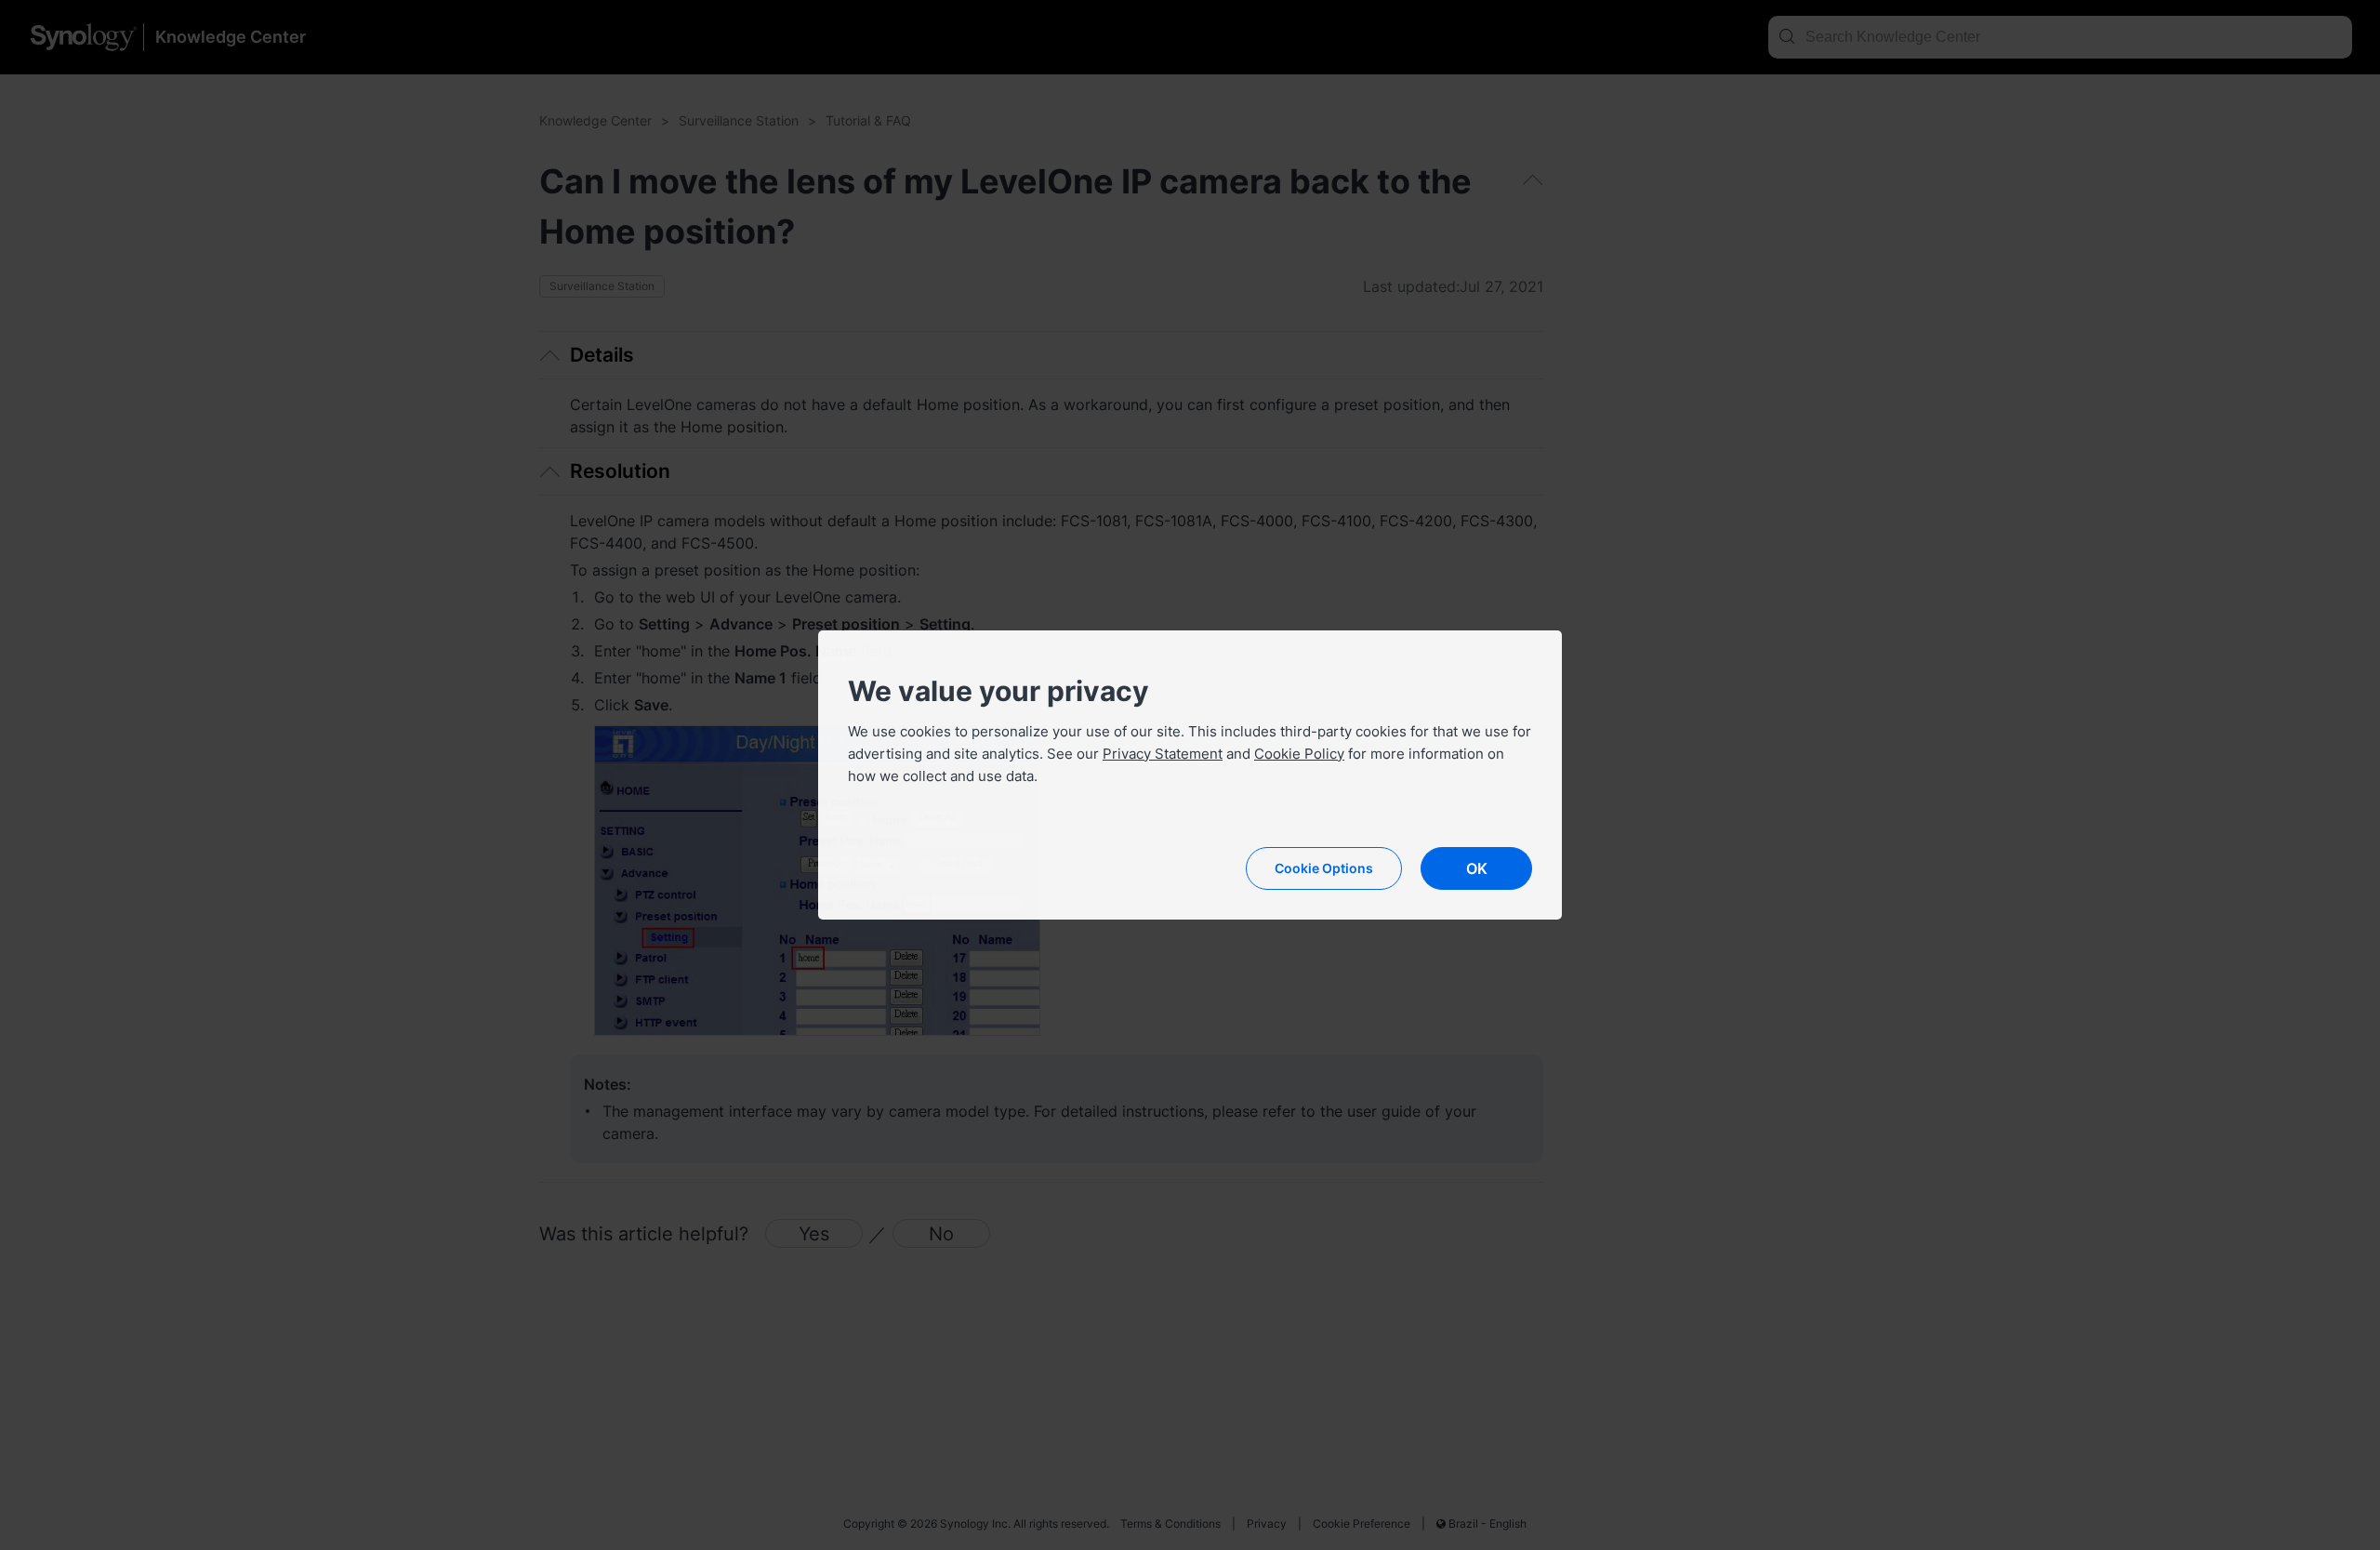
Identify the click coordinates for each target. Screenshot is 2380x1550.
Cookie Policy (1299, 754)
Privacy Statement (1163, 754)
